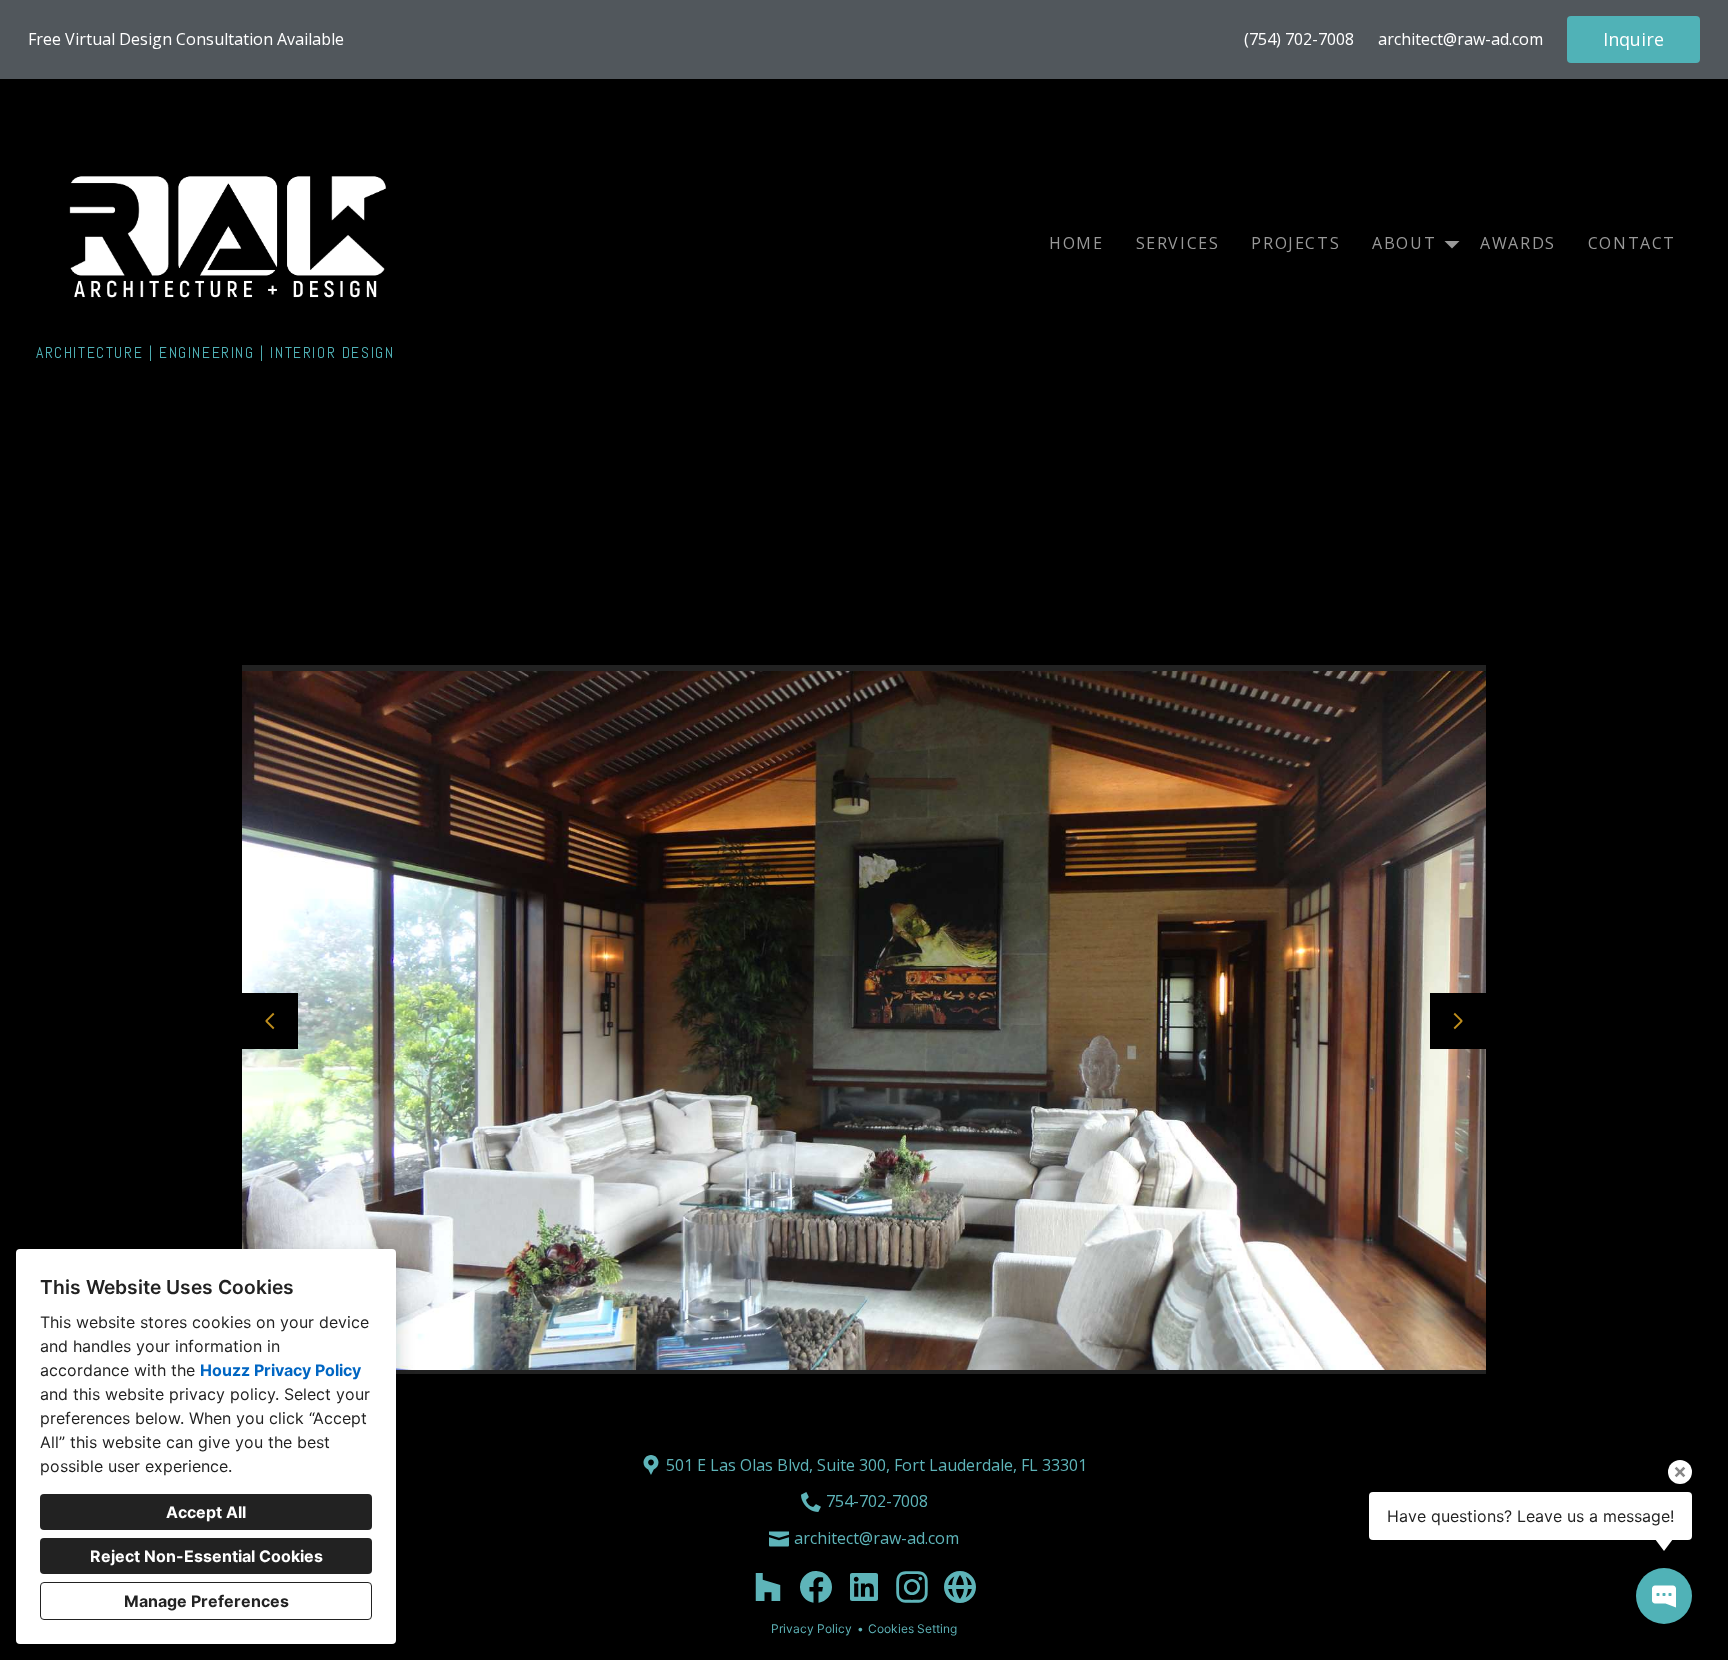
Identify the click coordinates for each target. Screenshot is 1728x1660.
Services (1178, 243)
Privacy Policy (811, 1628)
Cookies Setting (912, 1628)
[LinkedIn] (864, 1587)
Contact (1632, 243)
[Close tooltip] (1680, 1472)
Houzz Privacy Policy (280, 1370)
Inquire (1633, 39)
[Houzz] (768, 1587)
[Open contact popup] (1664, 1596)
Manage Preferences (206, 1601)
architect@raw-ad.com (1460, 39)
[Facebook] (816, 1587)
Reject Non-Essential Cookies (206, 1556)
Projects (1295, 243)
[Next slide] (1458, 1021)
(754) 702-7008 (1299, 39)
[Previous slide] (270, 1021)
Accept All (206, 1512)
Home (1076, 243)
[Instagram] (912, 1587)
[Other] (960, 1587)
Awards (1518, 243)
